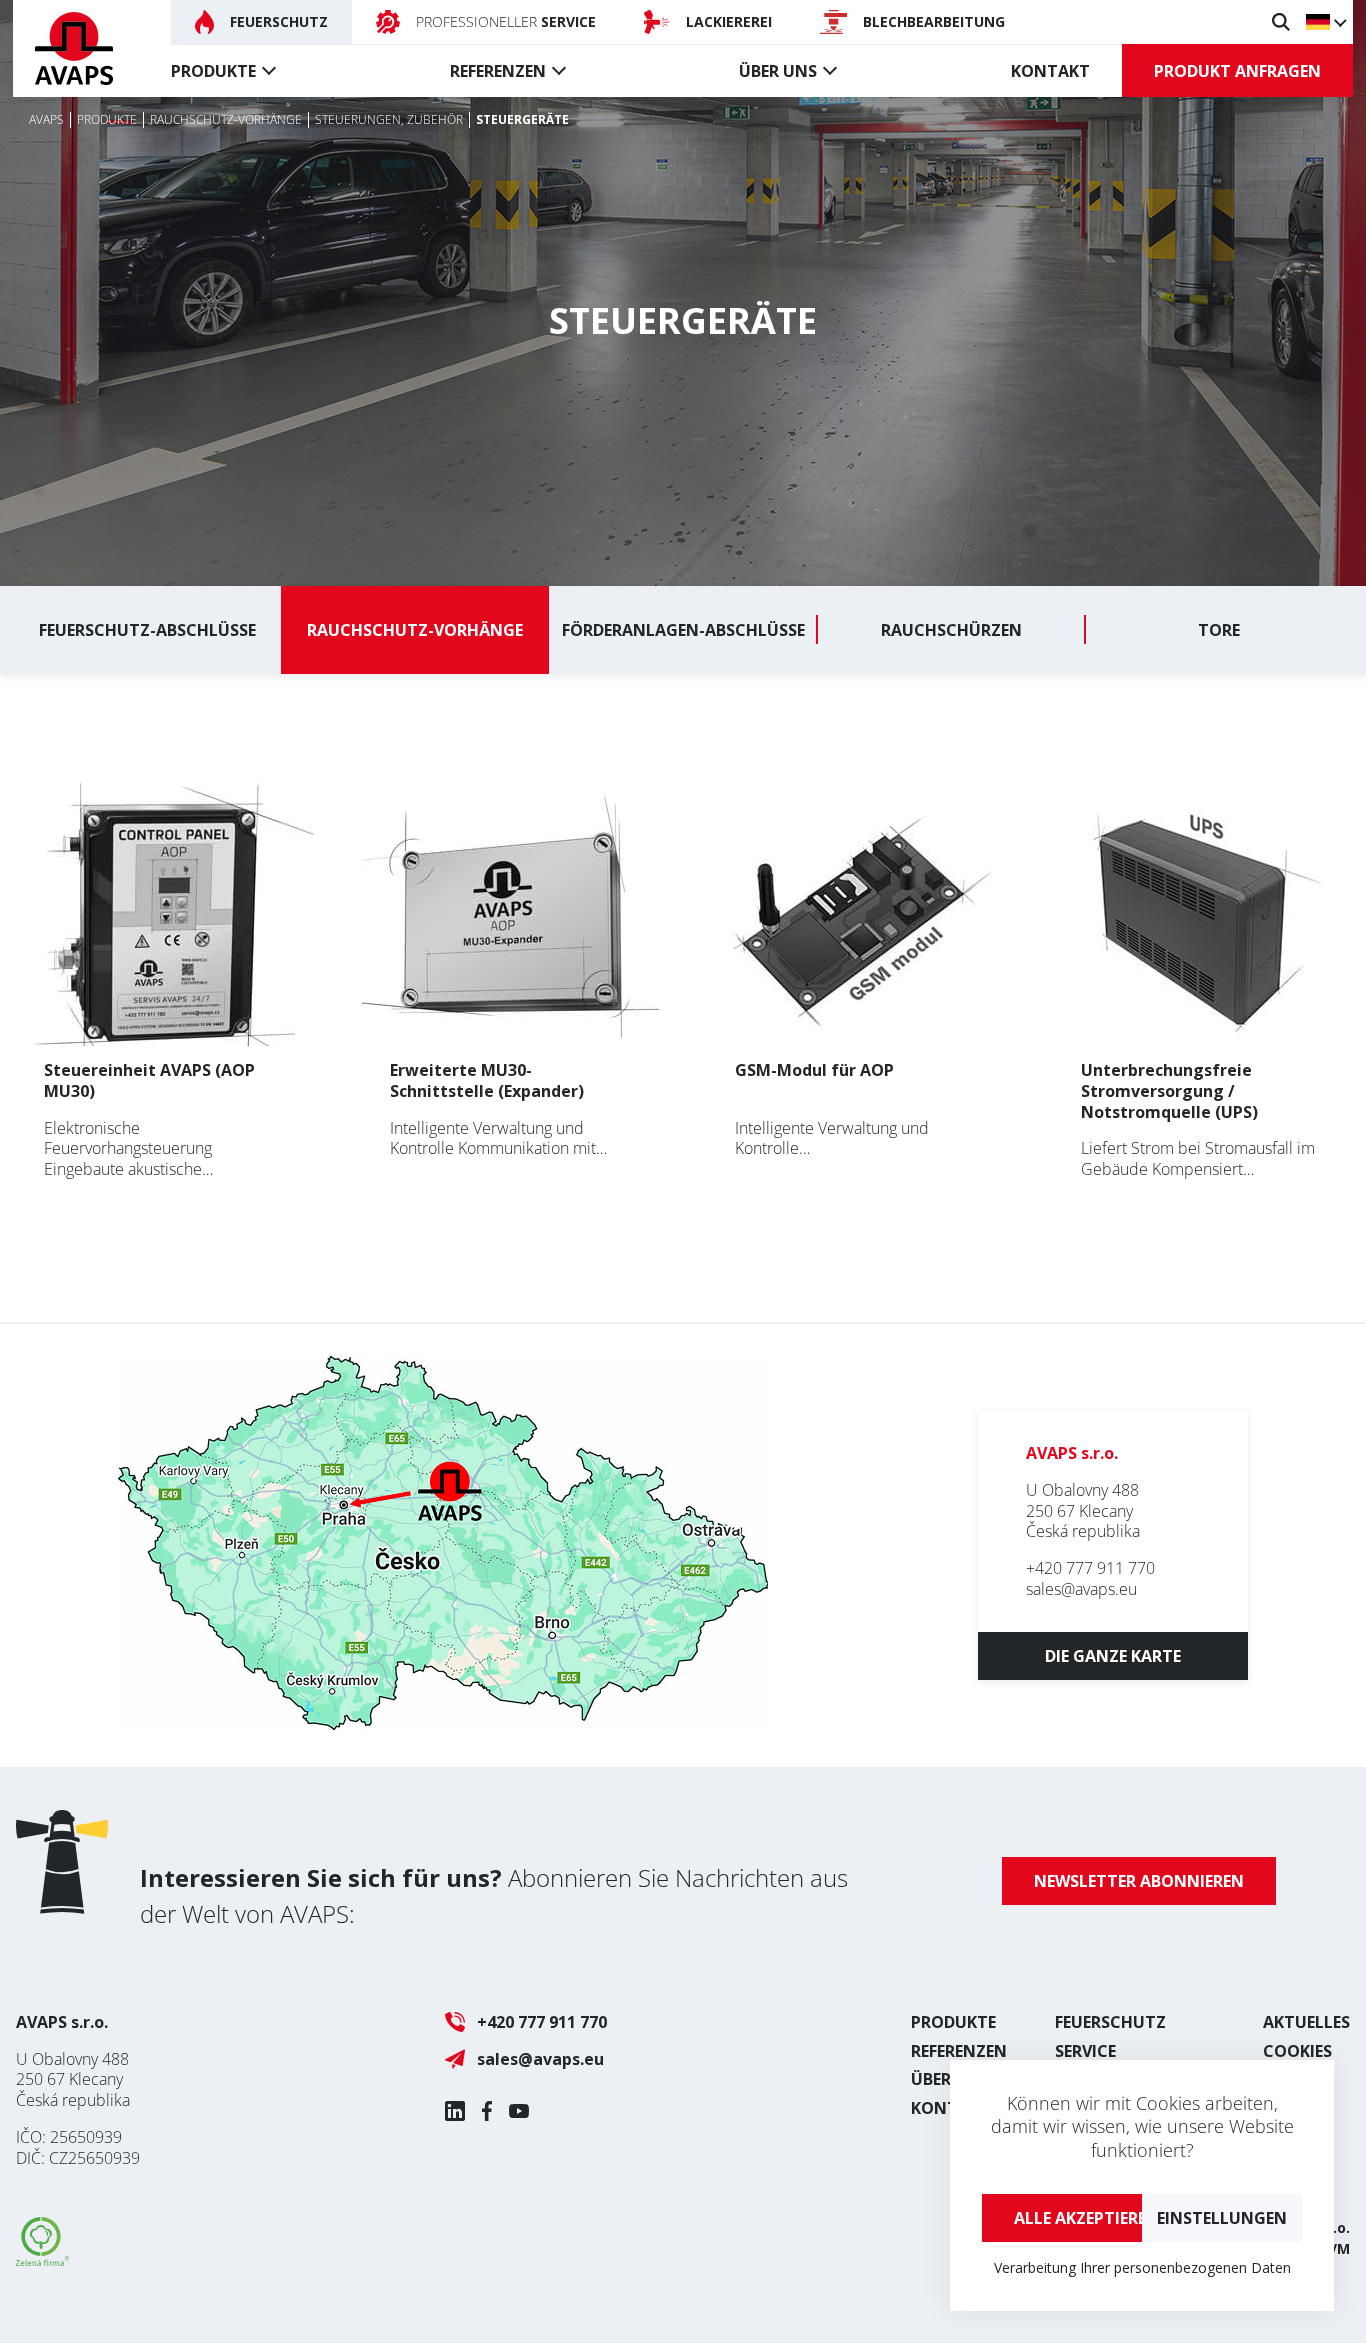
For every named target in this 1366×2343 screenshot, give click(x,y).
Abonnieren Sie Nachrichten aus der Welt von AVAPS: (494, 1895)
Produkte (213, 71)
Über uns (778, 71)
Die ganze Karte (1113, 1656)
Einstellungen (1222, 2218)
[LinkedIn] (455, 2111)
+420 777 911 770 (1090, 1568)
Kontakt (1050, 71)
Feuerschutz (1110, 2022)
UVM (1334, 2248)
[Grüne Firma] (42, 2260)
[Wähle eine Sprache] (1325, 22)
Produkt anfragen (1237, 71)
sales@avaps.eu (1081, 1589)
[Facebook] (487, 2111)
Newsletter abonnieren (1139, 1881)
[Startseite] (74, 48)
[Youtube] (519, 2111)
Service (1085, 2051)
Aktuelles (1306, 2022)
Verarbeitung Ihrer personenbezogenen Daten (1142, 2267)
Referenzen (498, 71)
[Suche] (1281, 22)
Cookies (1297, 2051)
